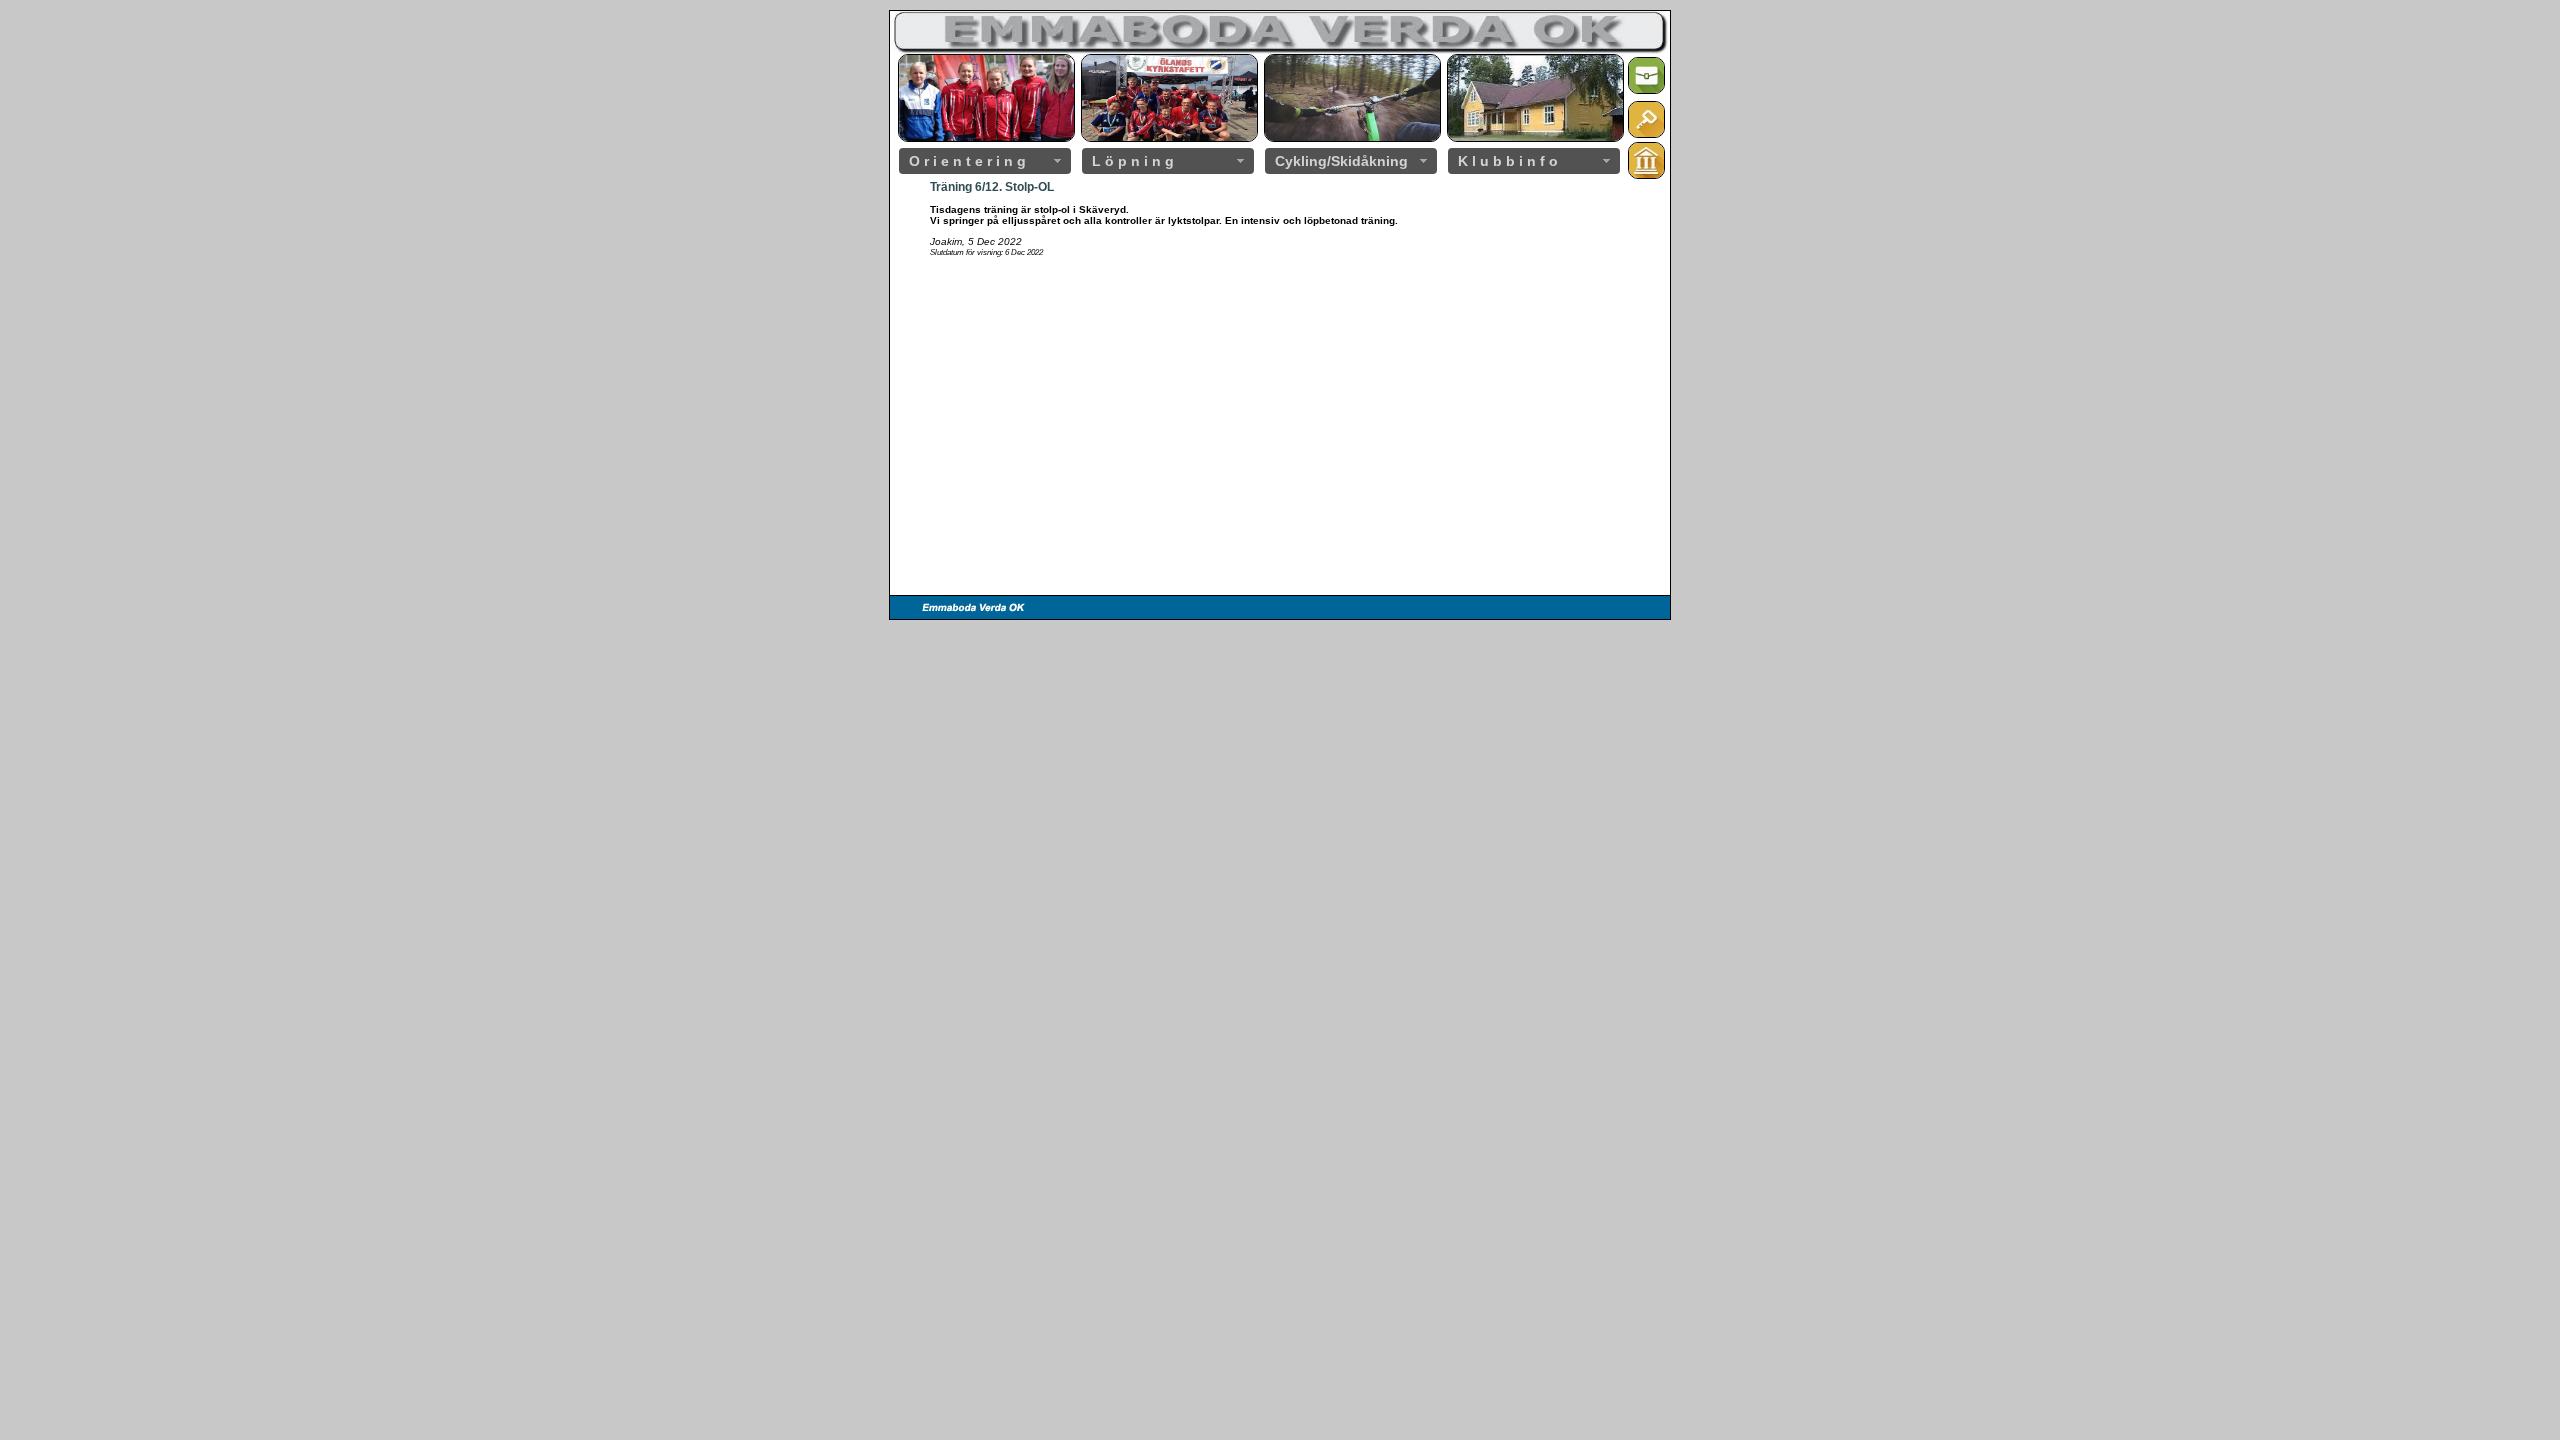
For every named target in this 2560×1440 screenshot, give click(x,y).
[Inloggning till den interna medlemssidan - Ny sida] (1646, 134)
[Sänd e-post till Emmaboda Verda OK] (1646, 90)
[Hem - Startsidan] (1646, 175)
